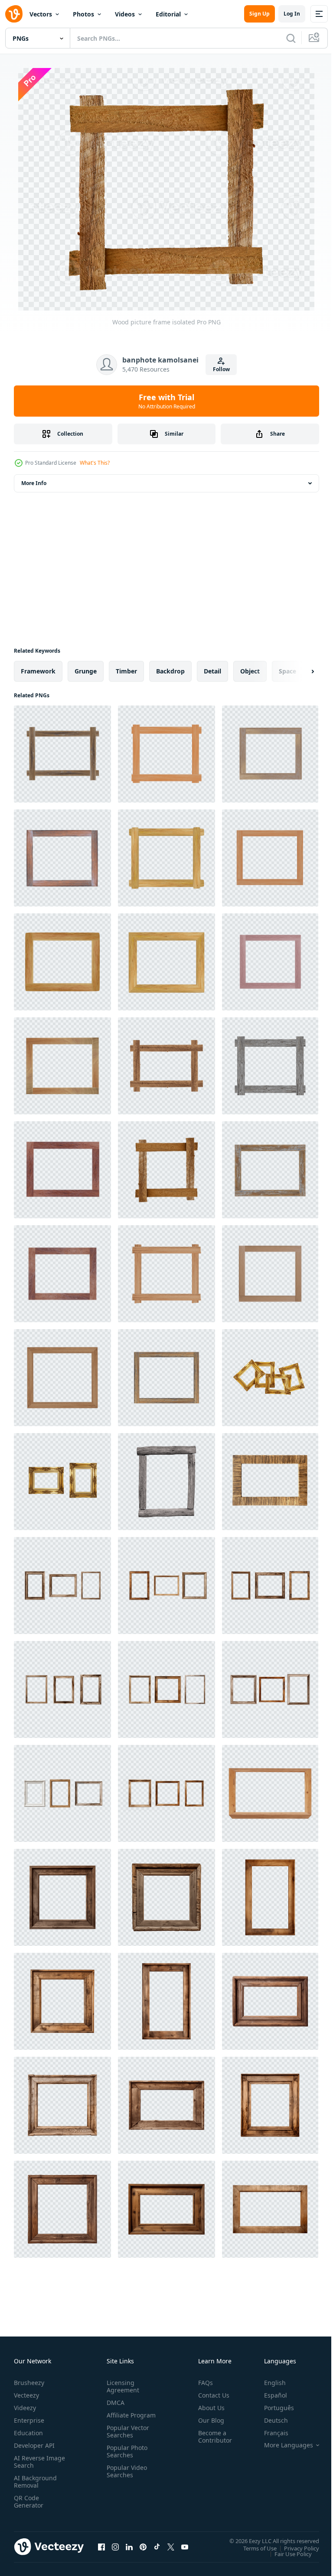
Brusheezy (29, 2383)
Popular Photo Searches (125, 2459)
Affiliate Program (118, 2419)
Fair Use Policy (287, 2553)
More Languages (282, 2445)
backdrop (170, 671)
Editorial (168, 14)
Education (28, 2433)
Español (269, 2395)
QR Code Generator (29, 2502)
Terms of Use (253, 2548)
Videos (125, 14)
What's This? (95, 463)
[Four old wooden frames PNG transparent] (270, 1378)
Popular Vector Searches (126, 2439)
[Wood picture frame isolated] (62, 754)
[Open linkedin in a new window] (129, 2547)
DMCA (114, 2403)
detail (212, 671)
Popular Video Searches (125, 2479)
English (268, 2383)
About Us (208, 2408)
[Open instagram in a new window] (115, 2547)
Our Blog (208, 2420)
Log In (292, 14)
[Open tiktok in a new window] (157, 2547)
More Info (34, 483)
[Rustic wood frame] (270, 1482)
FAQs (202, 2383)
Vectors (41, 14)
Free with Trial (167, 401)
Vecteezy (26, 2395)
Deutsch (269, 2420)
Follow (221, 369)
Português (273, 2408)
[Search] (291, 38)
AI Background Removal (35, 2482)
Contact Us (210, 2395)
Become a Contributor (212, 2437)
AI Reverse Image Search (34, 2462)
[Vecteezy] (14, 14)
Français (270, 2433)
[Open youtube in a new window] (185, 2547)
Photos (83, 14)
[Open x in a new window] (171, 2547)
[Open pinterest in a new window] (143, 2547)
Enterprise (29, 2420)
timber (126, 671)
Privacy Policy (295, 2548)
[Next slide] (299, 671)
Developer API (34, 2445)
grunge (86, 671)
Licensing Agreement (121, 2386)
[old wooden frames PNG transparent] (62, 1482)
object (250, 671)
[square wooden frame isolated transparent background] (270, 1793)
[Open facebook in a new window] (101, 2547)
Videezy (25, 2408)
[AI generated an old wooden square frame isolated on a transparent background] (62, 1897)
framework (38, 671)
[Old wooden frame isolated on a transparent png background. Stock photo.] (166, 1482)
